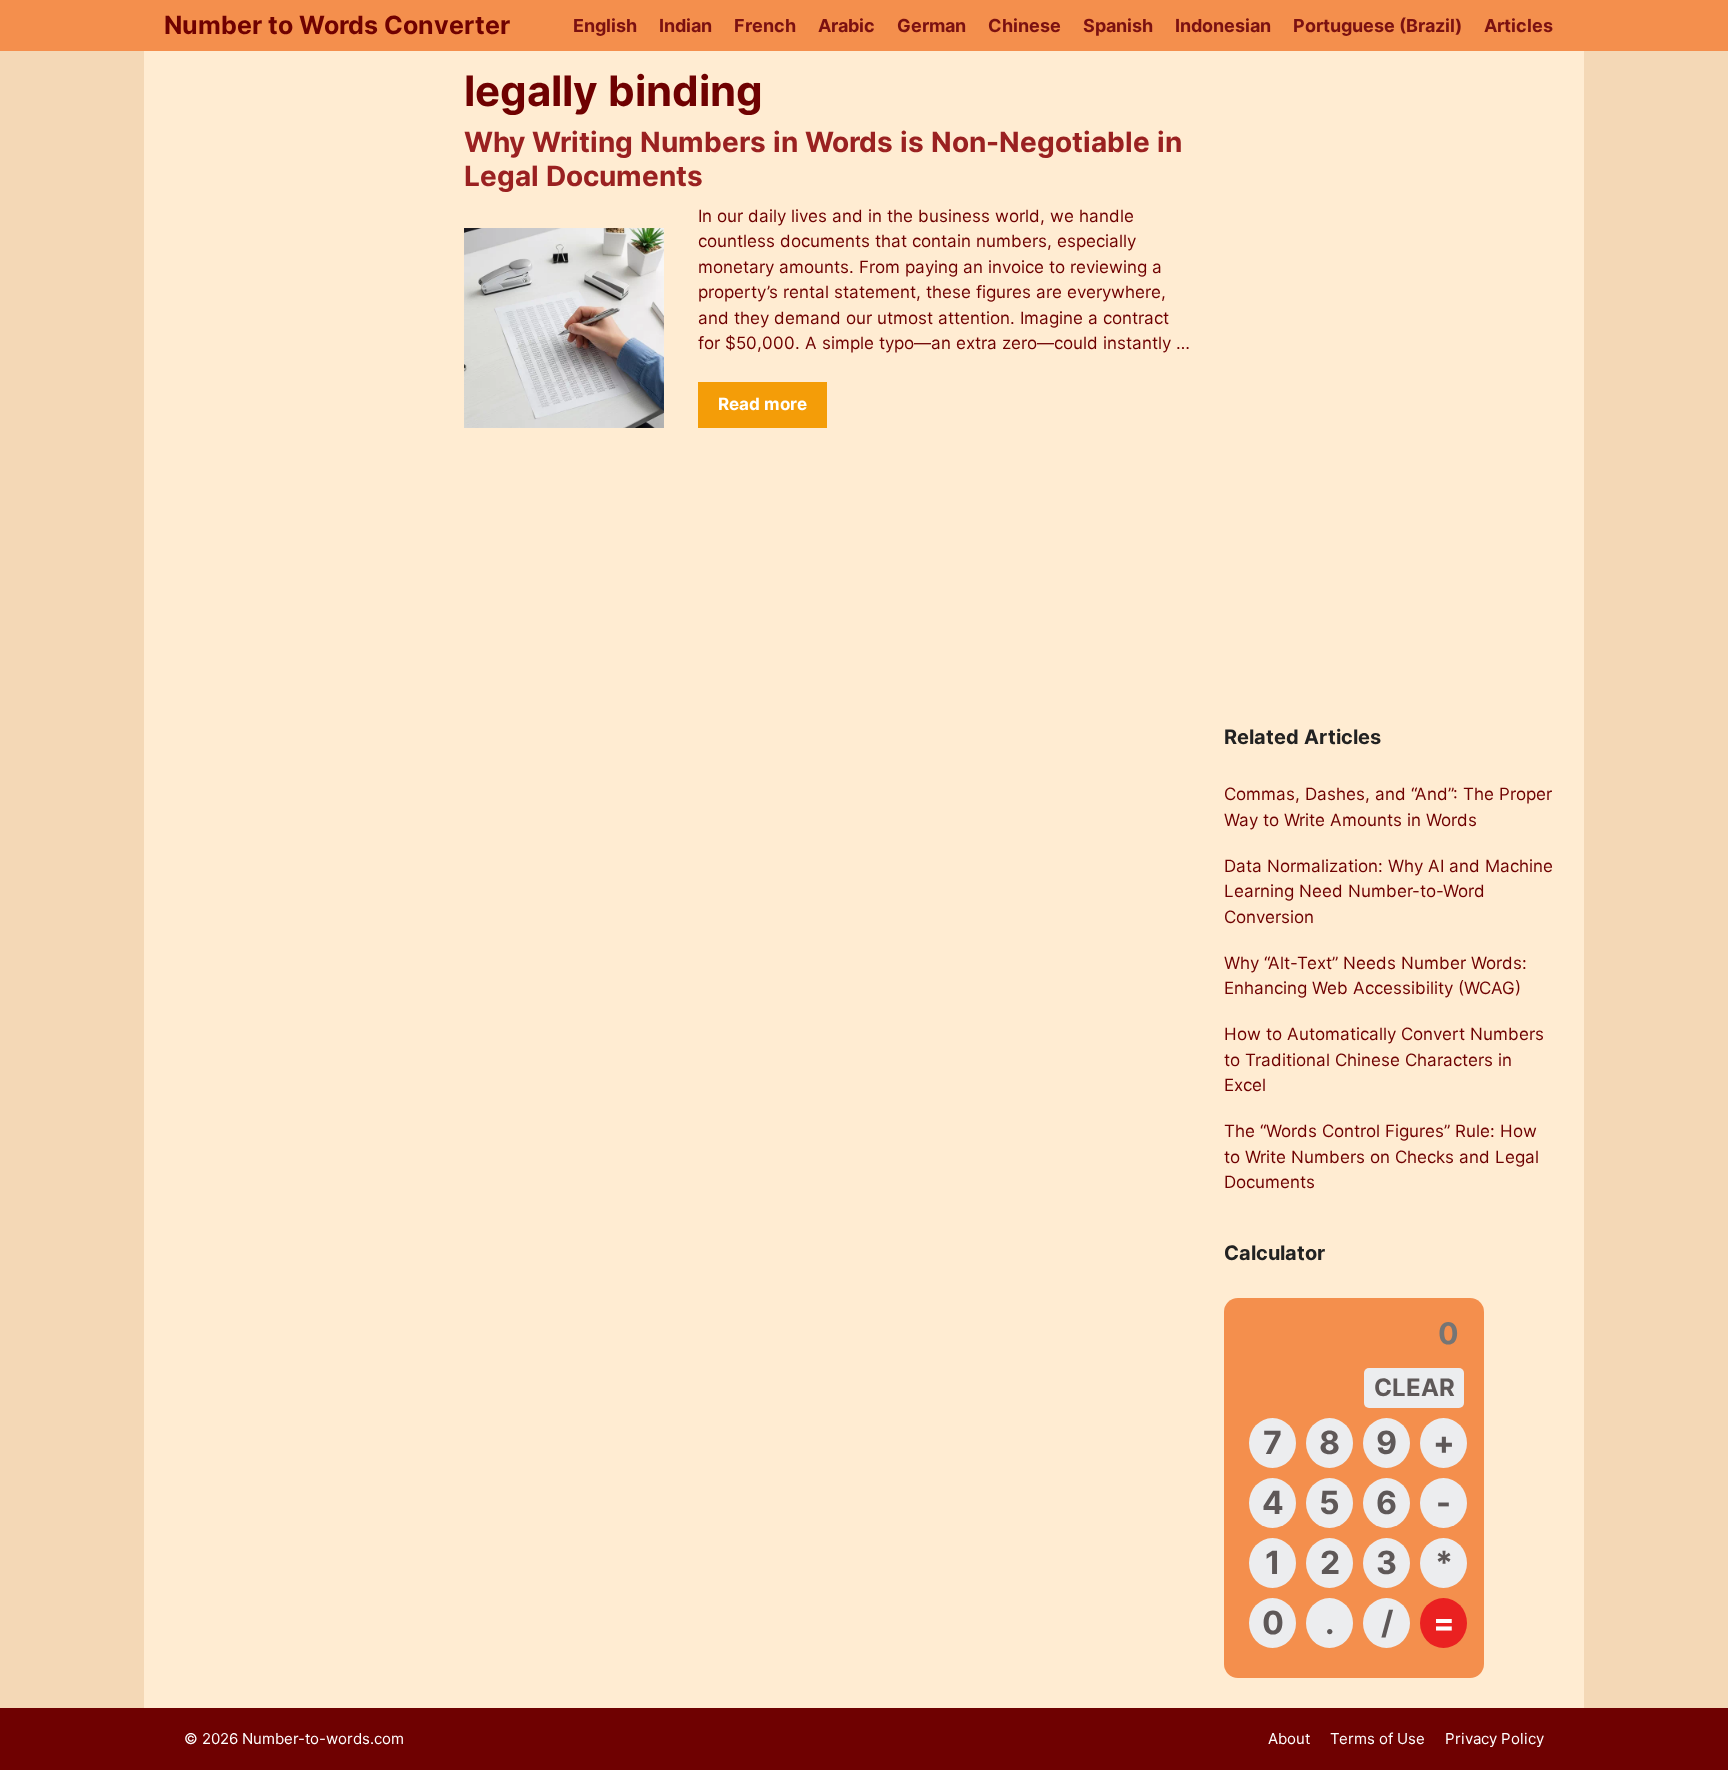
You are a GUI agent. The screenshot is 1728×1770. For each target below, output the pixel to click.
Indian (685, 25)
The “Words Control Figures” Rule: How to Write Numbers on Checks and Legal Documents (1381, 1156)
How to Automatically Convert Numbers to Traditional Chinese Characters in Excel (1384, 1059)
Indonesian (1223, 25)
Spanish (1118, 25)
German (931, 25)
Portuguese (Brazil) (1377, 25)
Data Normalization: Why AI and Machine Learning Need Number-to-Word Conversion (1388, 891)
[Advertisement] (304, 376)
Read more (762, 404)
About (1289, 1738)
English (605, 25)
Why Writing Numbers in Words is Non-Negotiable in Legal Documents (823, 159)
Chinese (1024, 25)
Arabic (846, 25)
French (765, 25)
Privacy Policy (1494, 1738)
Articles (1518, 25)
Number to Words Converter (337, 25)
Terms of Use (1377, 1738)
